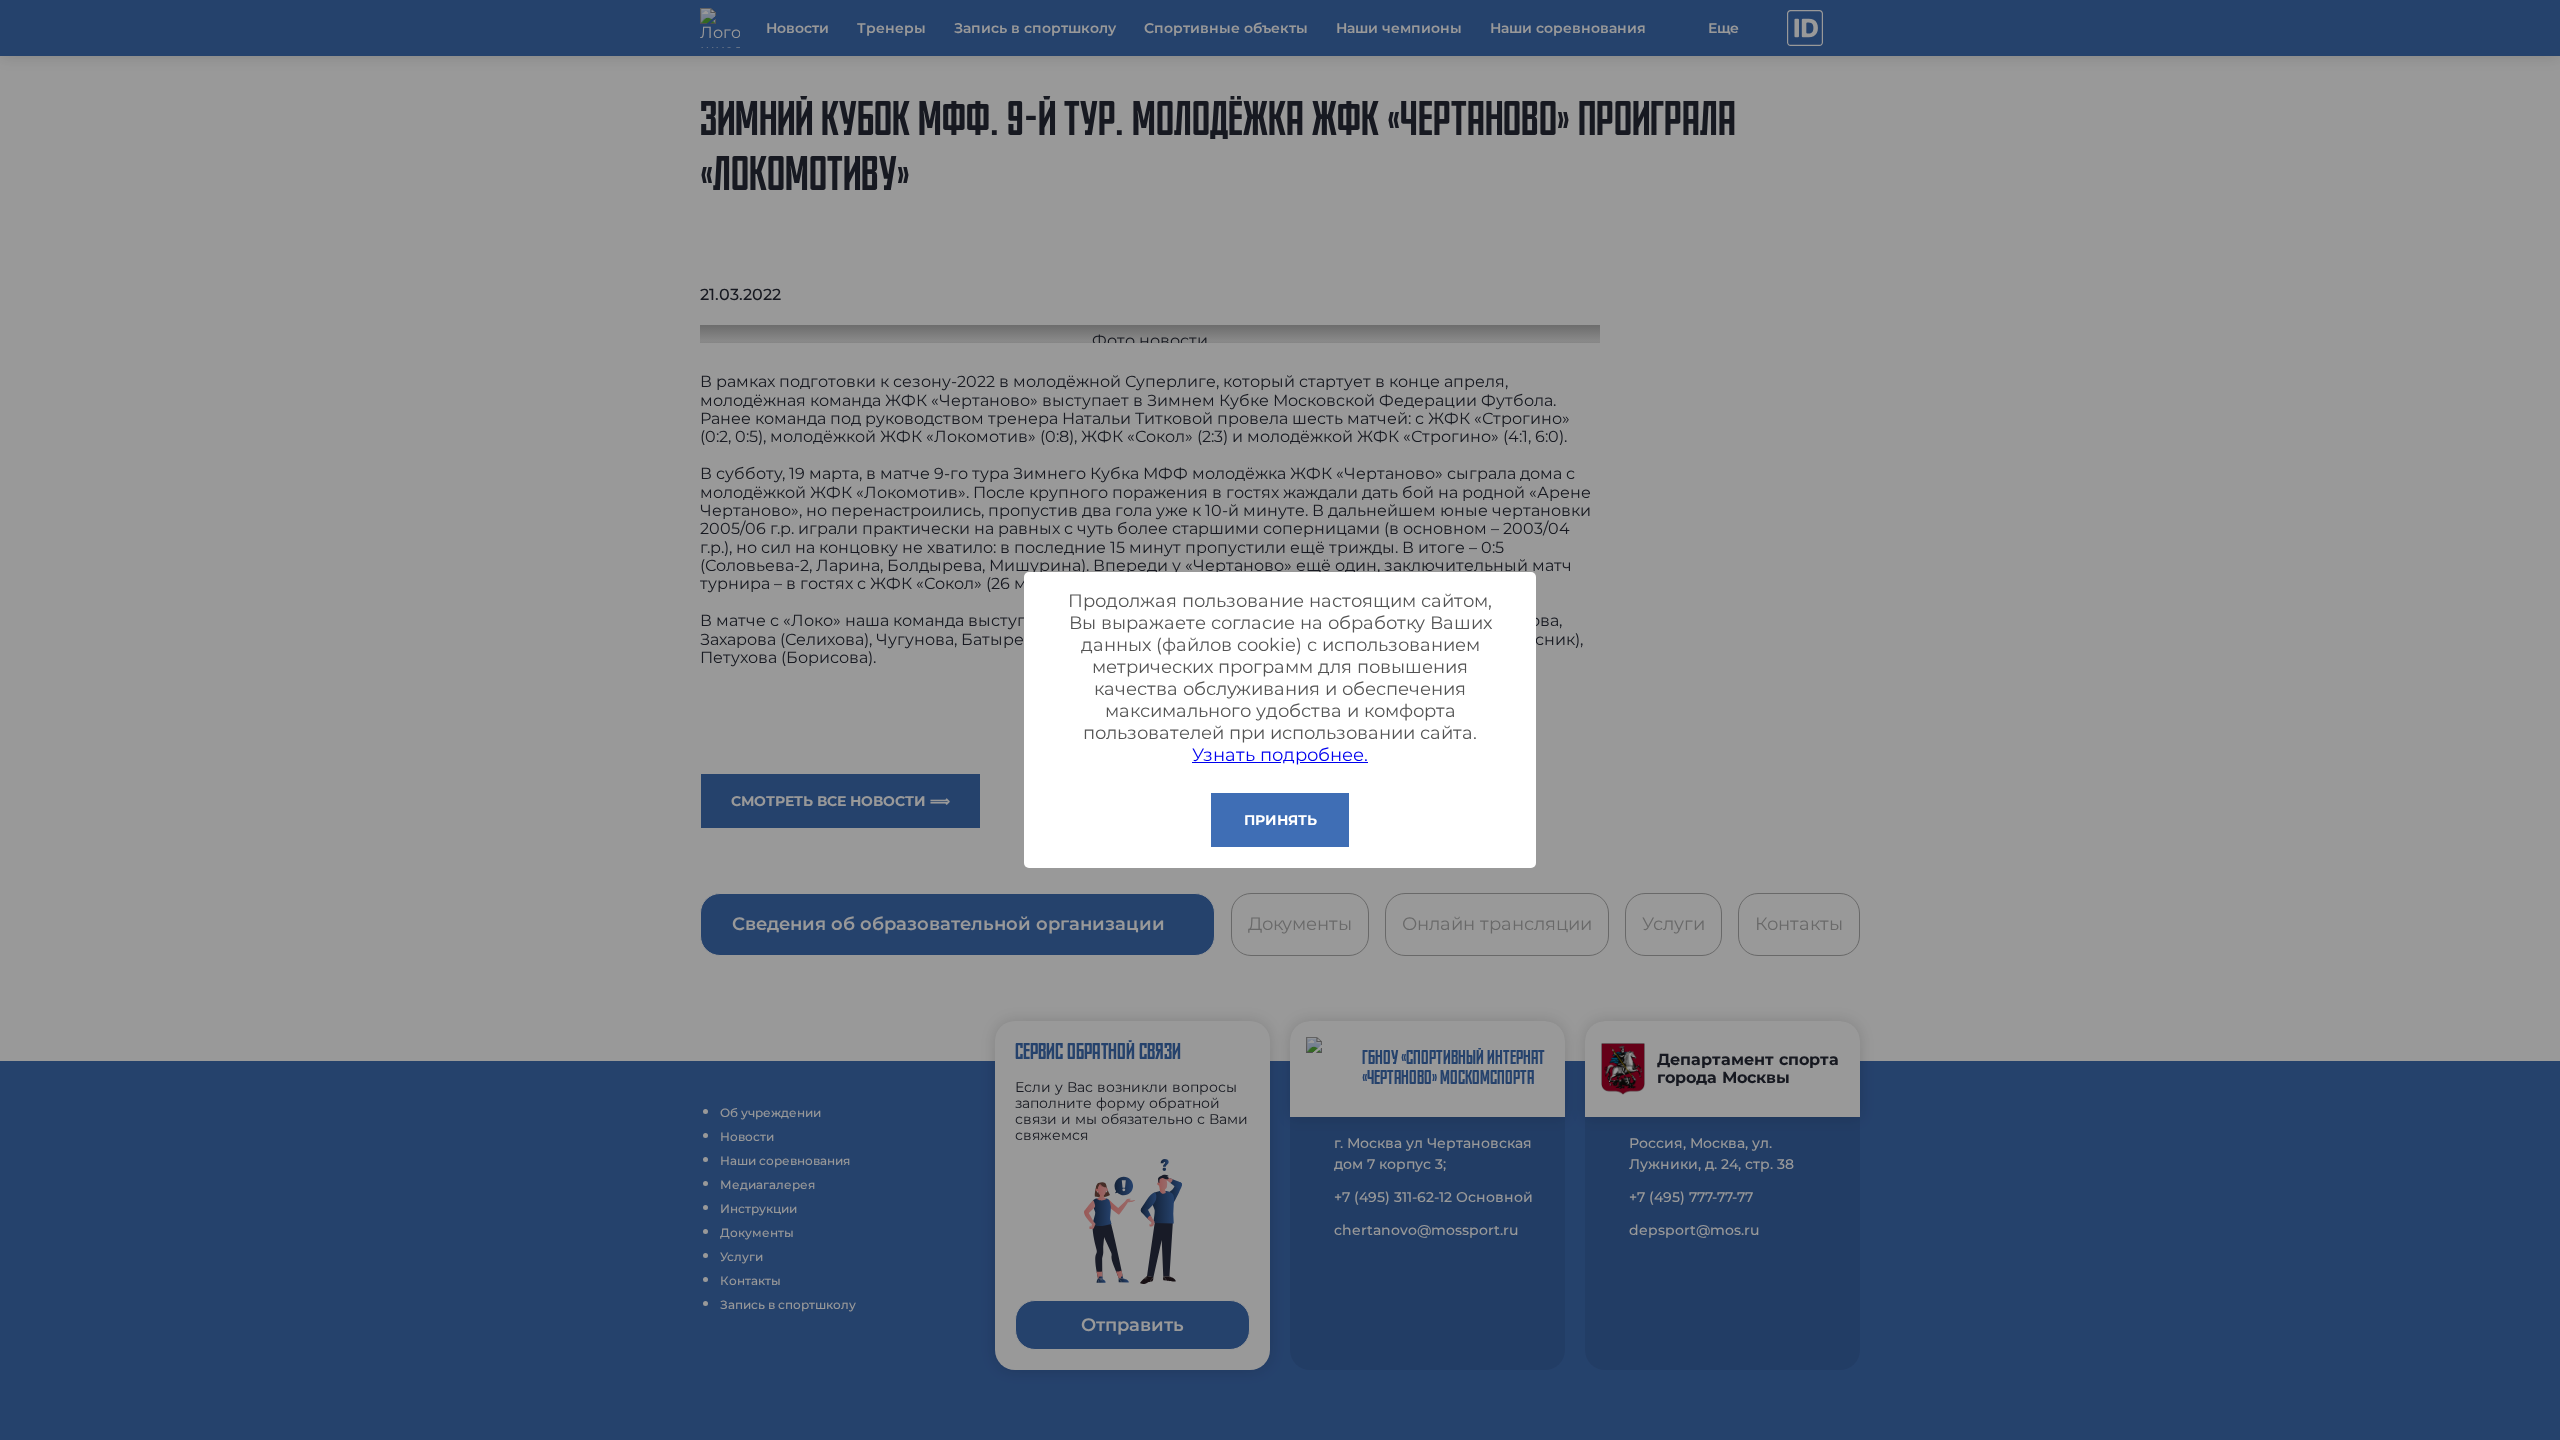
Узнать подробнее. (1280, 755)
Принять (1280, 820)
